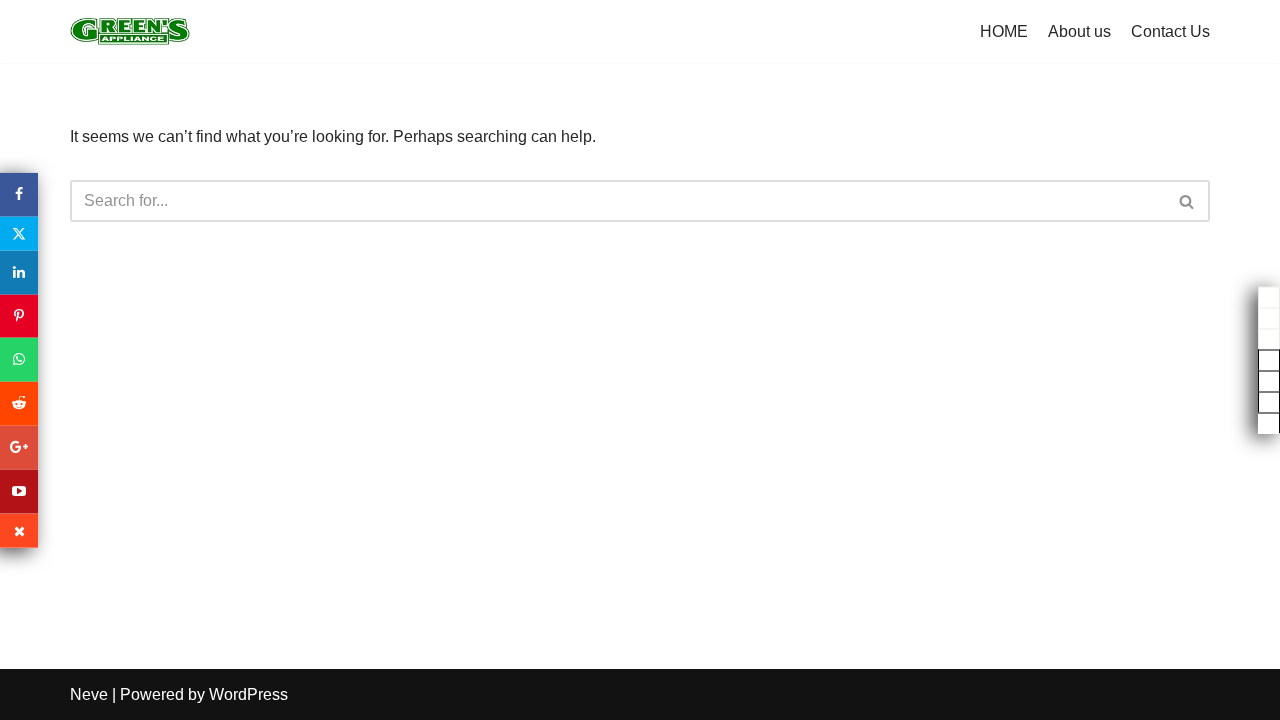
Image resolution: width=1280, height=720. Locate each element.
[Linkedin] (19, 273)
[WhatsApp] (19, 360)
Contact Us (1170, 31)
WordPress (248, 694)
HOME (1004, 31)
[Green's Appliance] (130, 31)
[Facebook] (19, 195)
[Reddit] (19, 404)
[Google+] (19, 448)
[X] (19, 234)
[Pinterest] (19, 316)
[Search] (1187, 201)
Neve (89, 694)
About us (1079, 31)
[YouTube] (19, 491)
